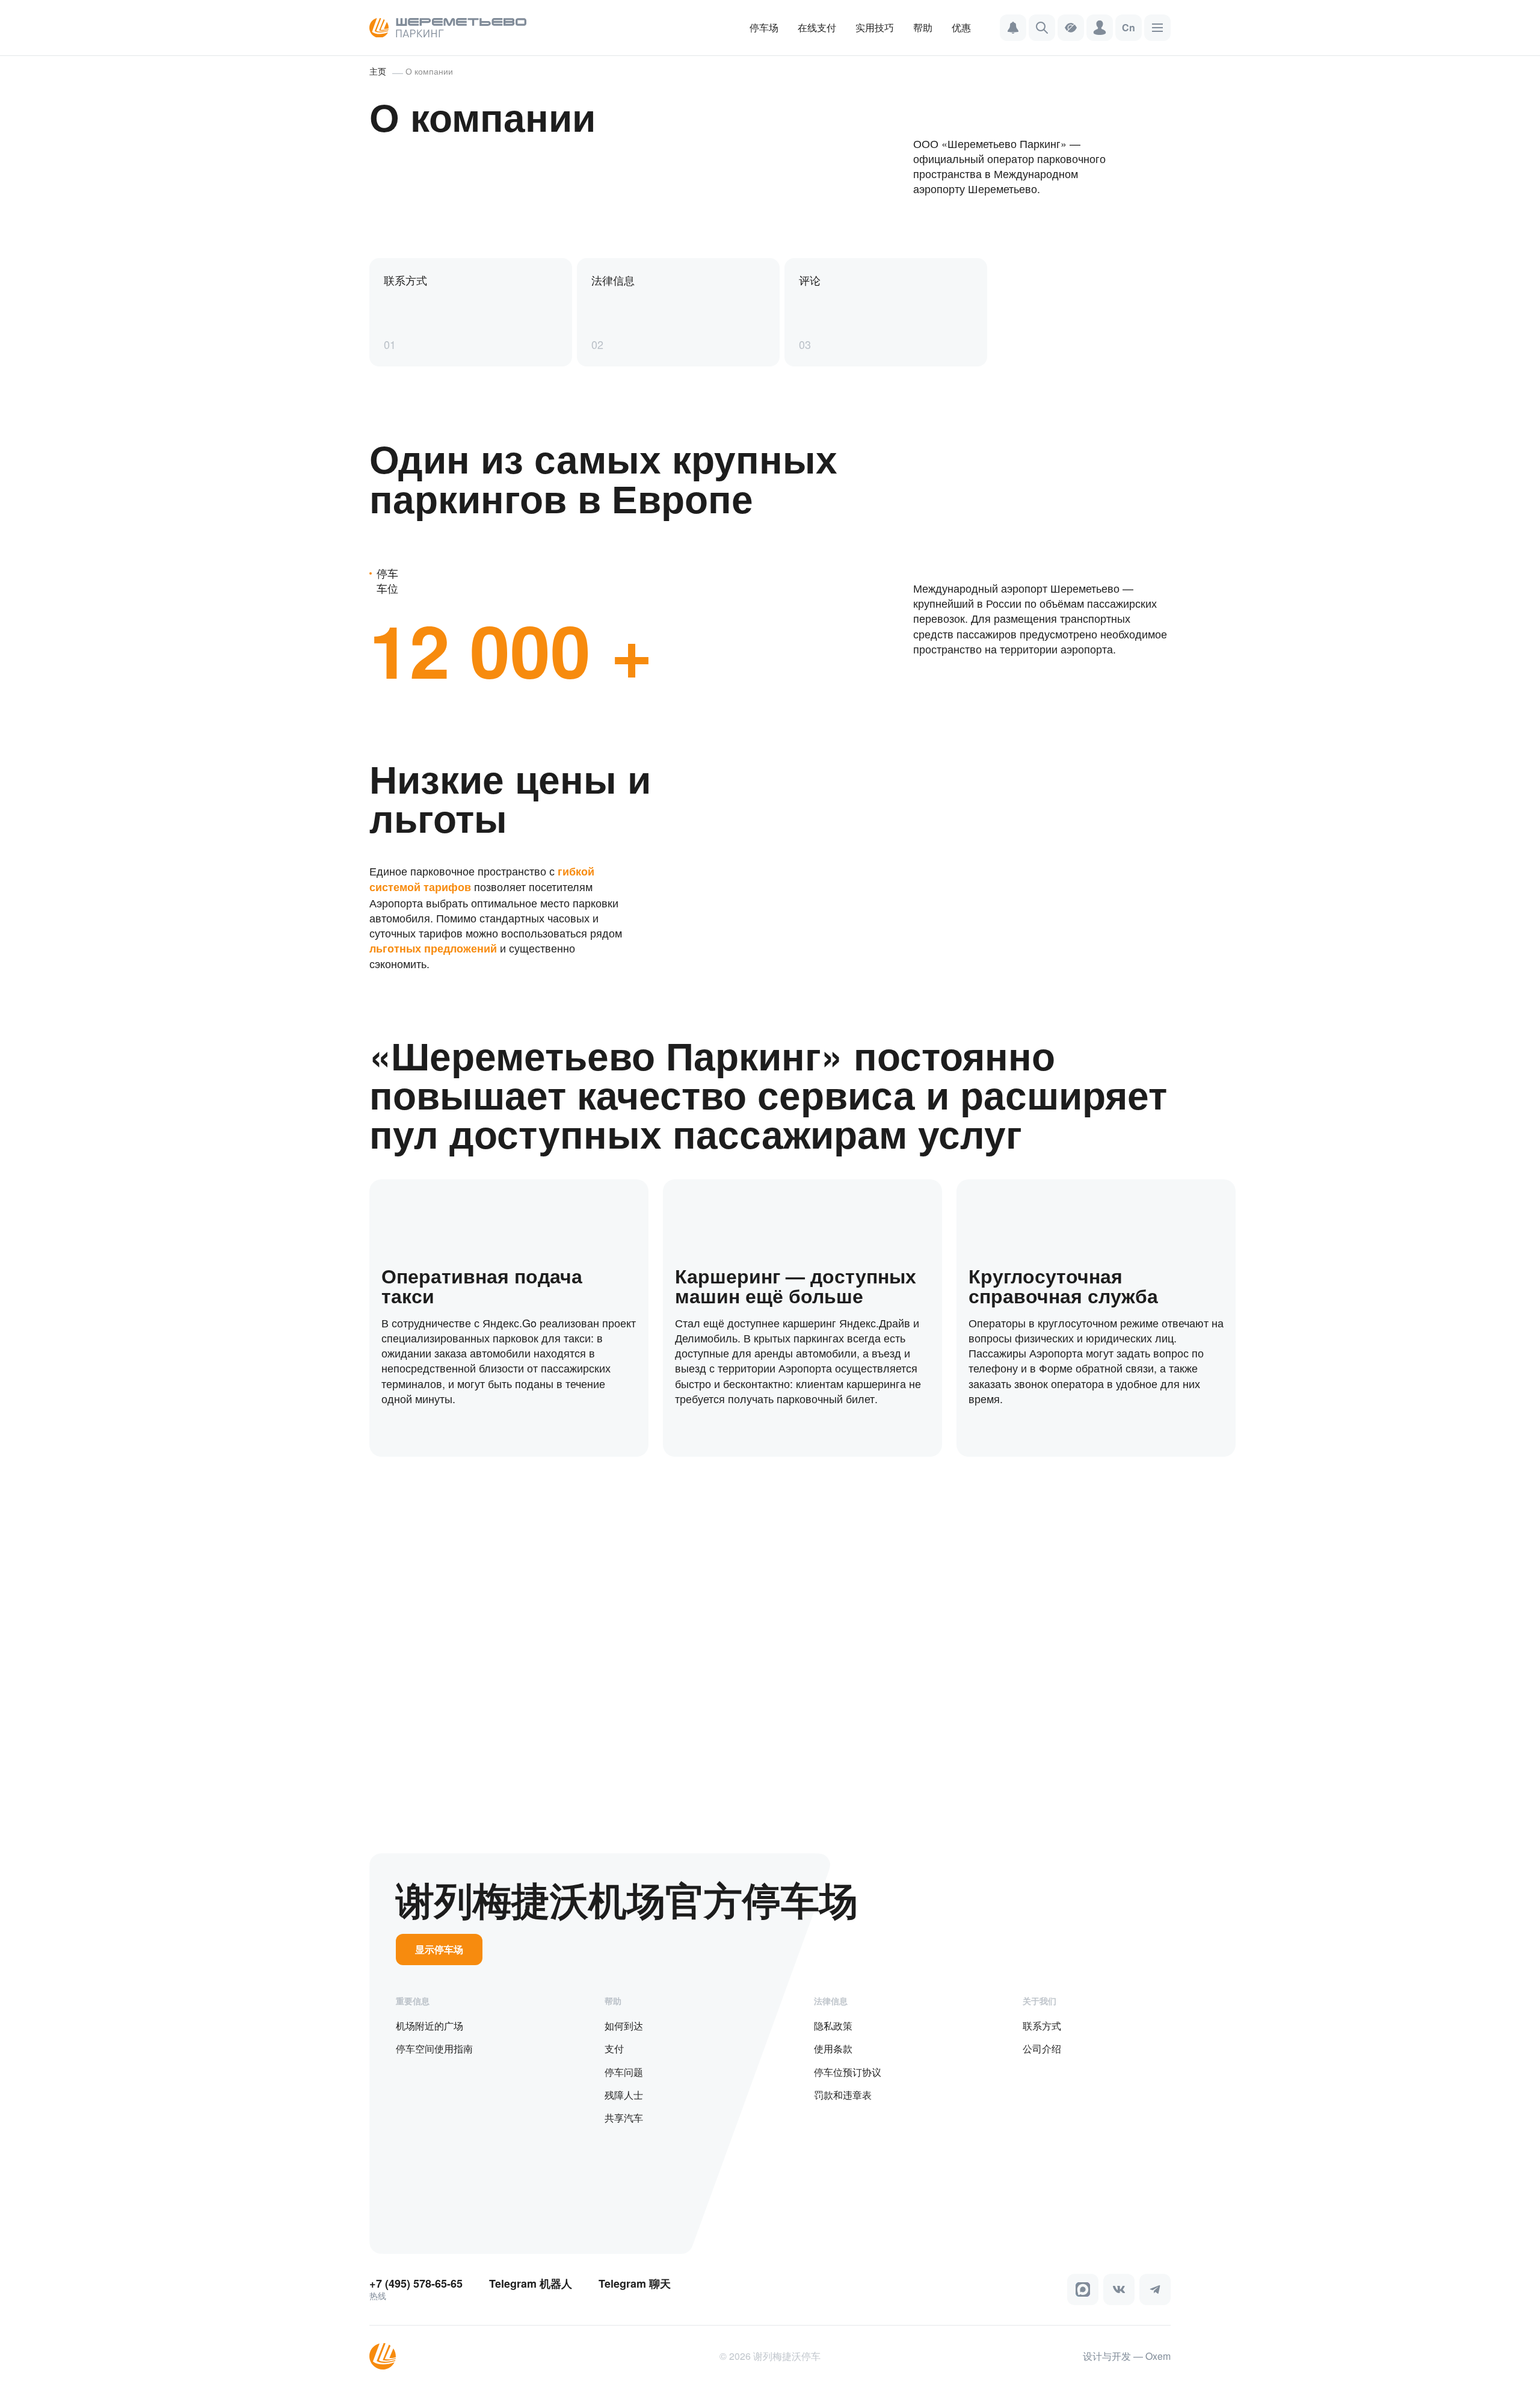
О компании (429, 71)
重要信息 (413, 2001)
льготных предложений (433, 948)
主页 (378, 71)
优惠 (961, 27)
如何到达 (624, 2026)
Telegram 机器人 (531, 2284)
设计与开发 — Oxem (1127, 2356)
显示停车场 (439, 1949)
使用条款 (833, 2048)
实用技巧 (875, 27)
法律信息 (831, 2001)
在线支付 (817, 27)
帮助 (923, 27)
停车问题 (624, 2072)
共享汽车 (624, 2118)
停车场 (764, 27)
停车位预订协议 (848, 2072)
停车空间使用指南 (434, 2048)
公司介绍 (1042, 2048)
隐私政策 (833, 2026)
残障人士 (624, 2095)
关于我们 (1039, 2001)
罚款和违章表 (843, 2095)
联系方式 (1042, 2026)
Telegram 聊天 (635, 2284)
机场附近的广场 (430, 2026)
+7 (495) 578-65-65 (416, 2284)
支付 (614, 2048)
